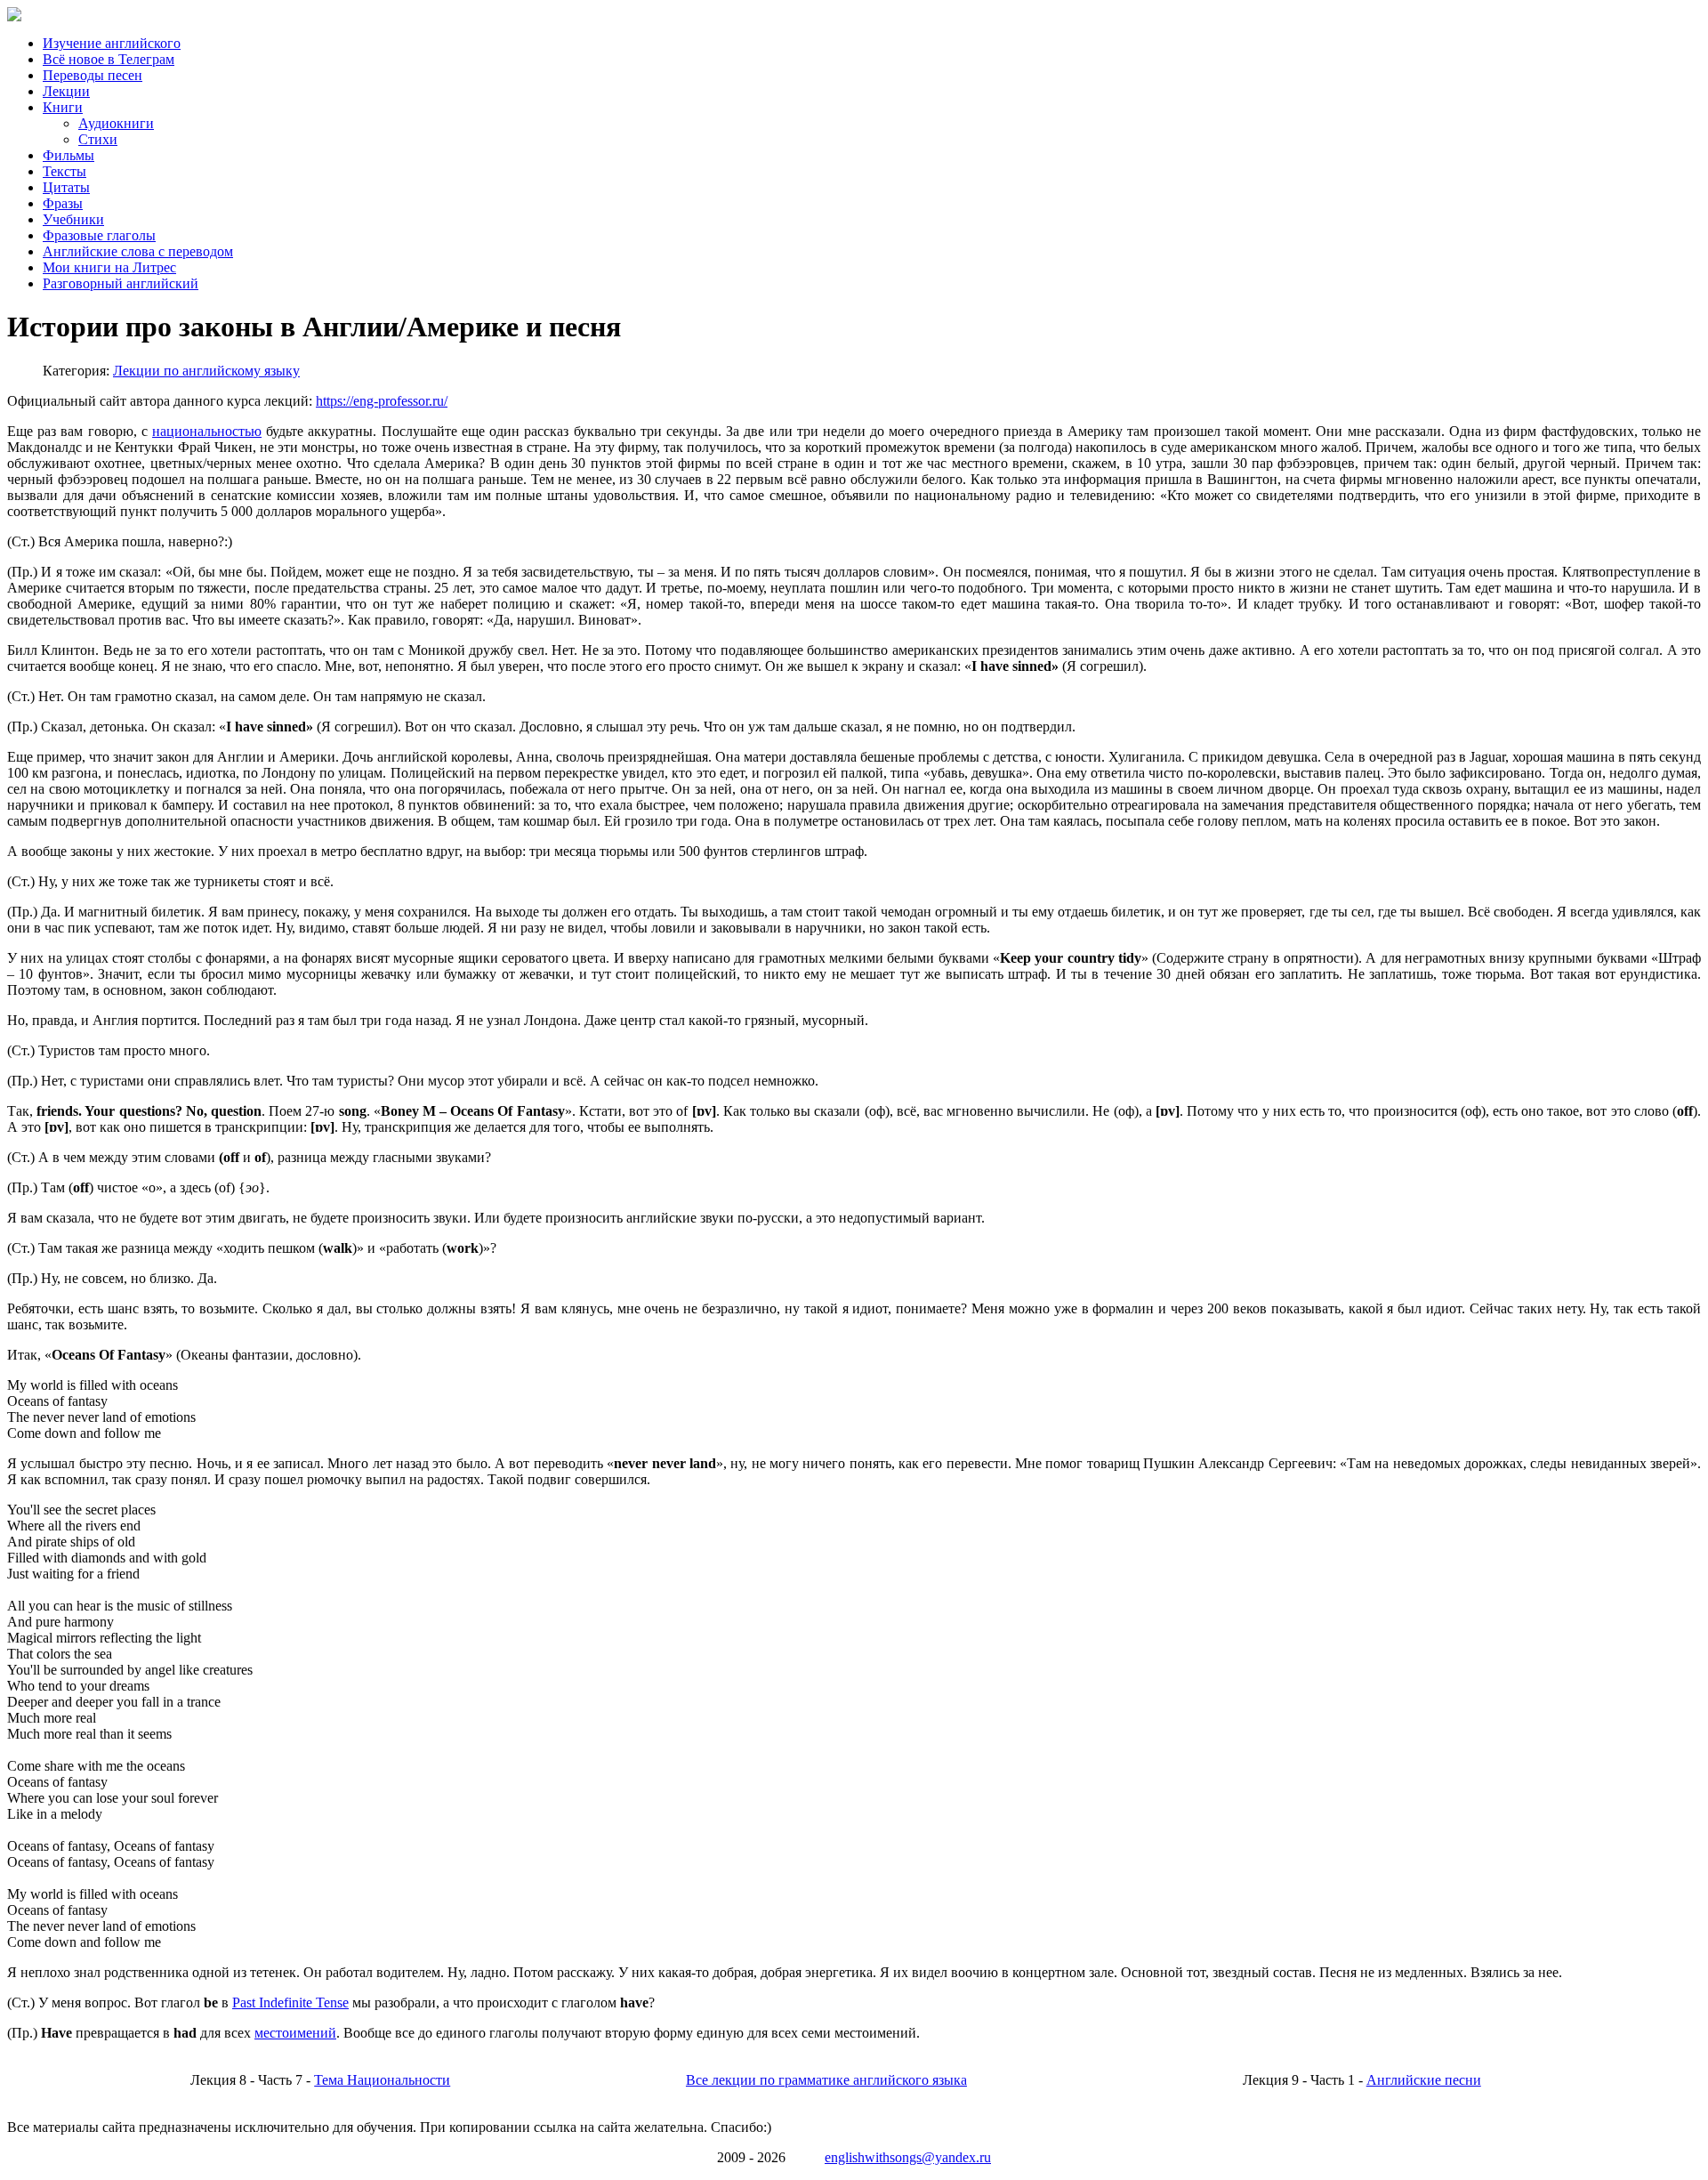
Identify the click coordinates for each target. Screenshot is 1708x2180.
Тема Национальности (382, 2080)
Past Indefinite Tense (290, 2002)
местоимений (295, 2033)
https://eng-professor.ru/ (382, 401)
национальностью (207, 431)
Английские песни (1424, 2080)
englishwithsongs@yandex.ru (908, 2157)
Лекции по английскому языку (206, 371)
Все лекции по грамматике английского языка (826, 2080)
